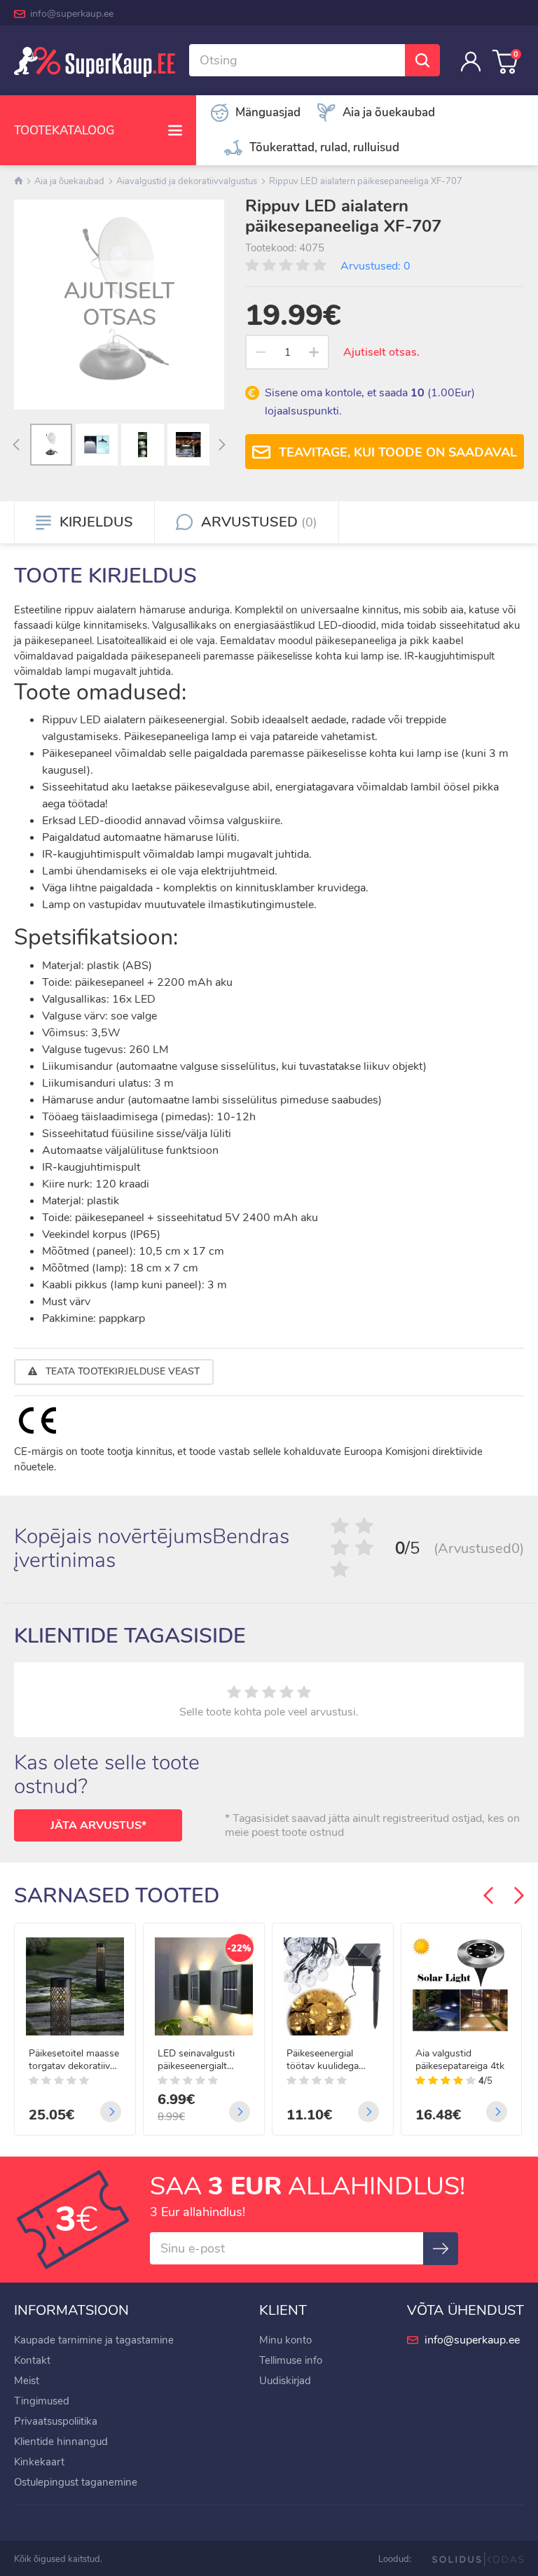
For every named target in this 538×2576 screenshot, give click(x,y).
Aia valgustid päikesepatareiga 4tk (460, 2060)
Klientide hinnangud (61, 2442)
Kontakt (32, 2360)
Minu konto (285, 2340)
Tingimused (42, 2401)
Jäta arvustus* (98, 1825)
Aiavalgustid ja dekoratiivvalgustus (187, 181)
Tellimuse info (291, 2360)
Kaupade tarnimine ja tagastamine (94, 2340)
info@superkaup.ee (72, 14)
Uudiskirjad (285, 2381)
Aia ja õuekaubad (69, 181)
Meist (27, 2381)
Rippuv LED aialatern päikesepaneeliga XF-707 (366, 181)
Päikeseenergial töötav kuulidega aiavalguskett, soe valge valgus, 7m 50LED (325, 2060)
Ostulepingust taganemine (76, 2482)
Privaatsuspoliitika (56, 2421)
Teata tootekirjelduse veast (121, 1371)
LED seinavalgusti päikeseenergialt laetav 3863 (196, 2060)
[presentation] (16, 446)
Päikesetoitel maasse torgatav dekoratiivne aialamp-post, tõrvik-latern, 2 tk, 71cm (75, 2060)
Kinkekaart (39, 2462)
